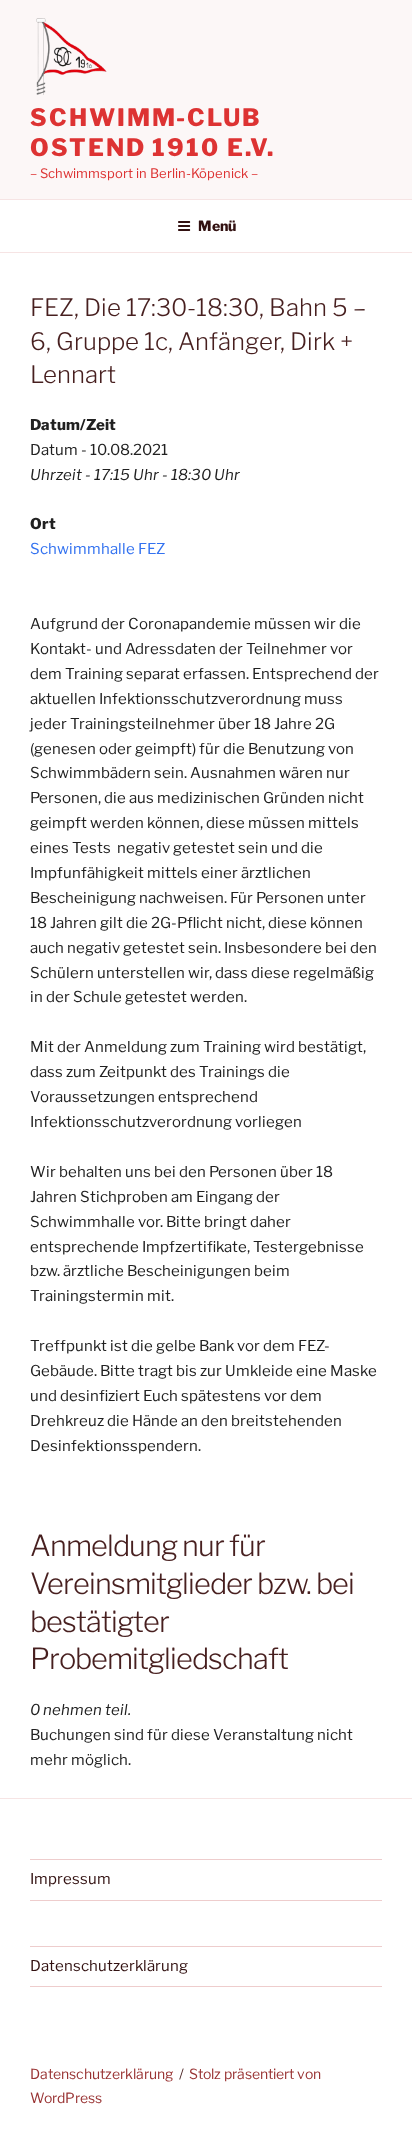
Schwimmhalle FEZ (97, 549)
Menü (217, 225)
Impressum (70, 1879)
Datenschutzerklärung (109, 1966)
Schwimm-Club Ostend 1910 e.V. (152, 132)
